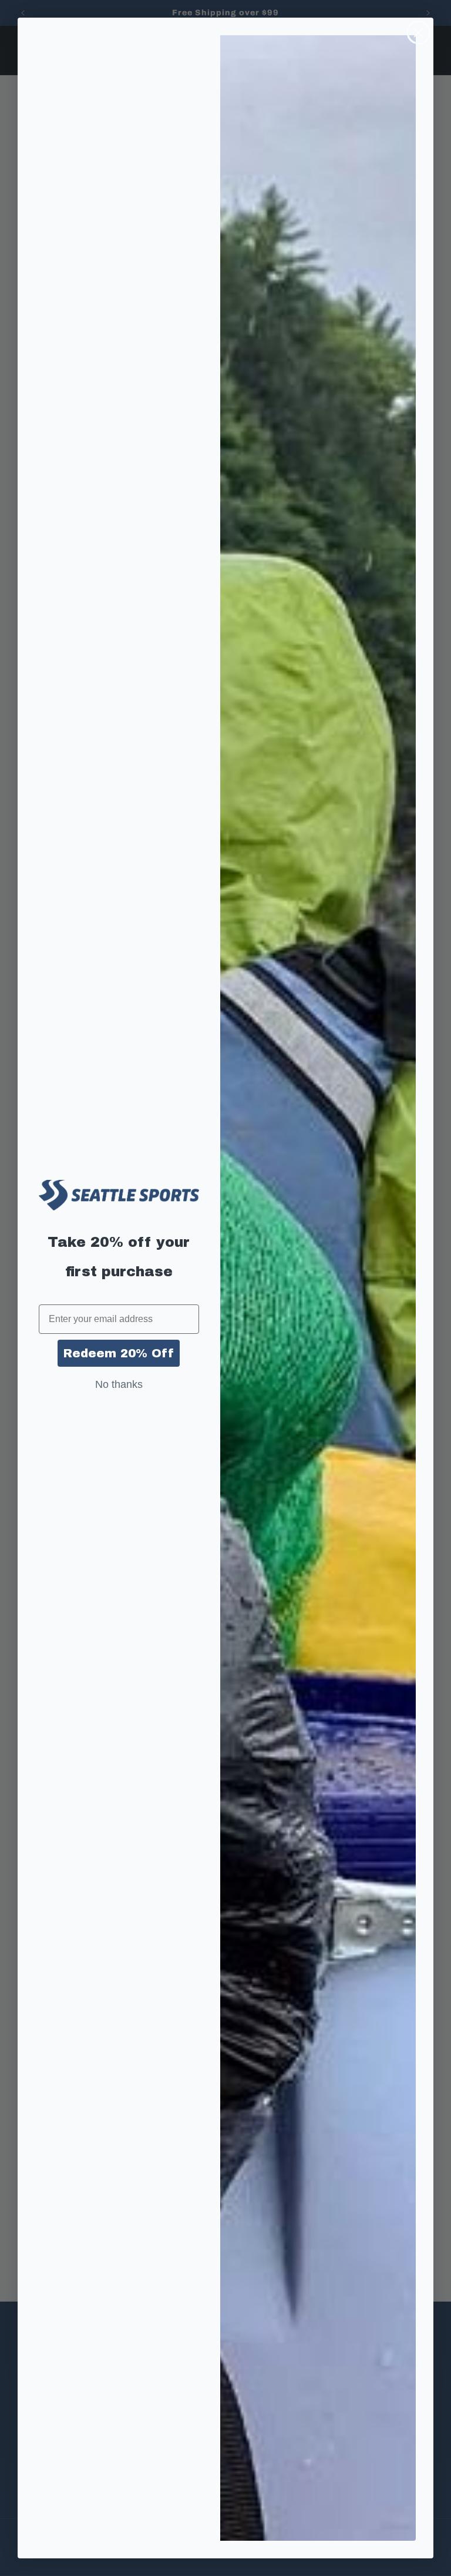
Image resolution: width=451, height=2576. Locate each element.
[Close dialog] (418, 33)
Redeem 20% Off (119, 1353)
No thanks (119, 1384)
